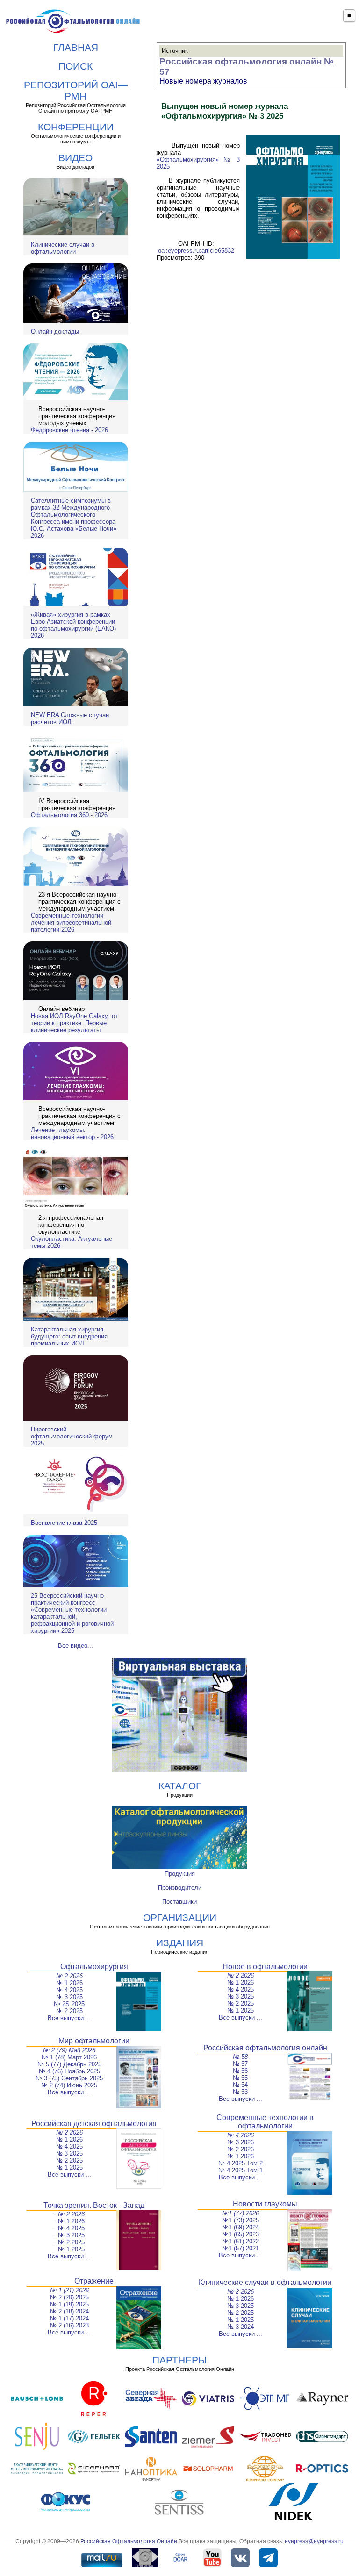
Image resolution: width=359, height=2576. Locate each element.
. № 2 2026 (69, 2214)
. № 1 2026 (69, 2221)
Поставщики (179, 1902)
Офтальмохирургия (94, 1967)
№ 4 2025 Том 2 (241, 2163)
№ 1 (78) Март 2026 (69, 2057)
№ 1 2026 (69, 1983)
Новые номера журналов (203, 81)
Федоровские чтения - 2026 (69, 430)
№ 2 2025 (69, 2011)
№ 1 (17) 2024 (69, 2318)
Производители (180, 1888)
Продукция (180, 1874)
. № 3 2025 (69, 2235)
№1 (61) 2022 (241, 2241)
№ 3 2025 (69, 1997)
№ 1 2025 (241, 2010)
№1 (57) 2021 (241, 2248)
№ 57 (240, 2064)
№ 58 (240, 2057)
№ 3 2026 (241, 2142)
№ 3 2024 (241, 2327)
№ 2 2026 (69, 1976)
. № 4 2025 (69, 2228)
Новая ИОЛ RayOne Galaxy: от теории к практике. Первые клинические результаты (74, 1023)
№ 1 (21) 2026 (69, 2290)
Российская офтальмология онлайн (265, 2048)
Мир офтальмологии (94, 2041)
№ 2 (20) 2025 (69, 2297)
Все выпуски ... (69, 2018)
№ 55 (240, 2078)
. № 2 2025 (69, 2242)
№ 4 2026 (241, 2135)
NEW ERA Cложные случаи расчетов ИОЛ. (70, 719)
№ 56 (240, 2071)
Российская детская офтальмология (94, 2124)
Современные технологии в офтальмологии (265, 2122)
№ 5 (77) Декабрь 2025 (69, 2064)
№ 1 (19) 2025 (69, 2304)
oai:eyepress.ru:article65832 (196, 251)
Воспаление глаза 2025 (64, 1523)
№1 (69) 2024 (241, 2227)
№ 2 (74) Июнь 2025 (69, 2085)
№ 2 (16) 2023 (69, 2325)
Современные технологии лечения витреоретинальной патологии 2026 (71, 922)
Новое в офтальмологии (265, 1967)
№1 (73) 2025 (241, 2220)
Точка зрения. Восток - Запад (94, 2205)
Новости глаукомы (265, 2204)
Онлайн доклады (55, 331)
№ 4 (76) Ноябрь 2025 (69, 2071)
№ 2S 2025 (69, 2004)
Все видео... (75, 1646)
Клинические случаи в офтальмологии (63, 248)
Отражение (94, 2281)
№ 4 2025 (69, 1990)
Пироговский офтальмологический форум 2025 (72, 1436)
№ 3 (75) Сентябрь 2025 (69, 2078)
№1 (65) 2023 (241, 2234)
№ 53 (240, 2092)
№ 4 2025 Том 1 (241, 2170)
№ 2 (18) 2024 (69, 2311)
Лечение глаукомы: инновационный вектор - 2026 (72, 1133)
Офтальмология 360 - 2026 (69, 815)
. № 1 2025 (69, 2249)
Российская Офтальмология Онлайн (129, 2541)
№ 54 (240, 2085)
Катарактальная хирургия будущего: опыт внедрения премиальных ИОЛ (69, 1336)
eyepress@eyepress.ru (314, 2541)
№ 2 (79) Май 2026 (69, 2050)
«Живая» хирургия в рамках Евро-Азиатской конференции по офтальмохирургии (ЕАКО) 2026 (73, 625)
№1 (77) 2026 (241, 2213)
